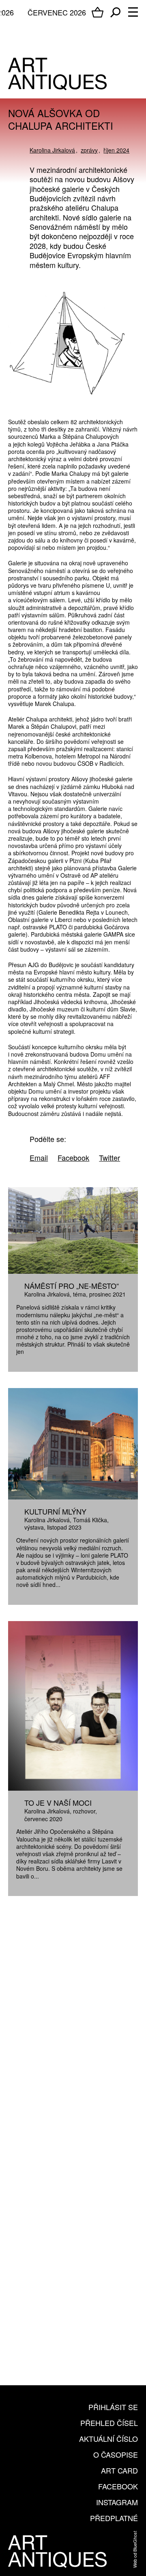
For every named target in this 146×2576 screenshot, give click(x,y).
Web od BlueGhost (135, 2549)
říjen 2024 (116, 150)
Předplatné (114, 2518)
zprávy (89, 150)
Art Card (119, 2470)
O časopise (116, 2454)
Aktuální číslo (108, 2439)
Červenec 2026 (57, 12)
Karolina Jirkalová (52, 150)
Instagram (117, 2502)
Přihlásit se (113, 2407)
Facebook (118, 2486)
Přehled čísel (109, 2423)
